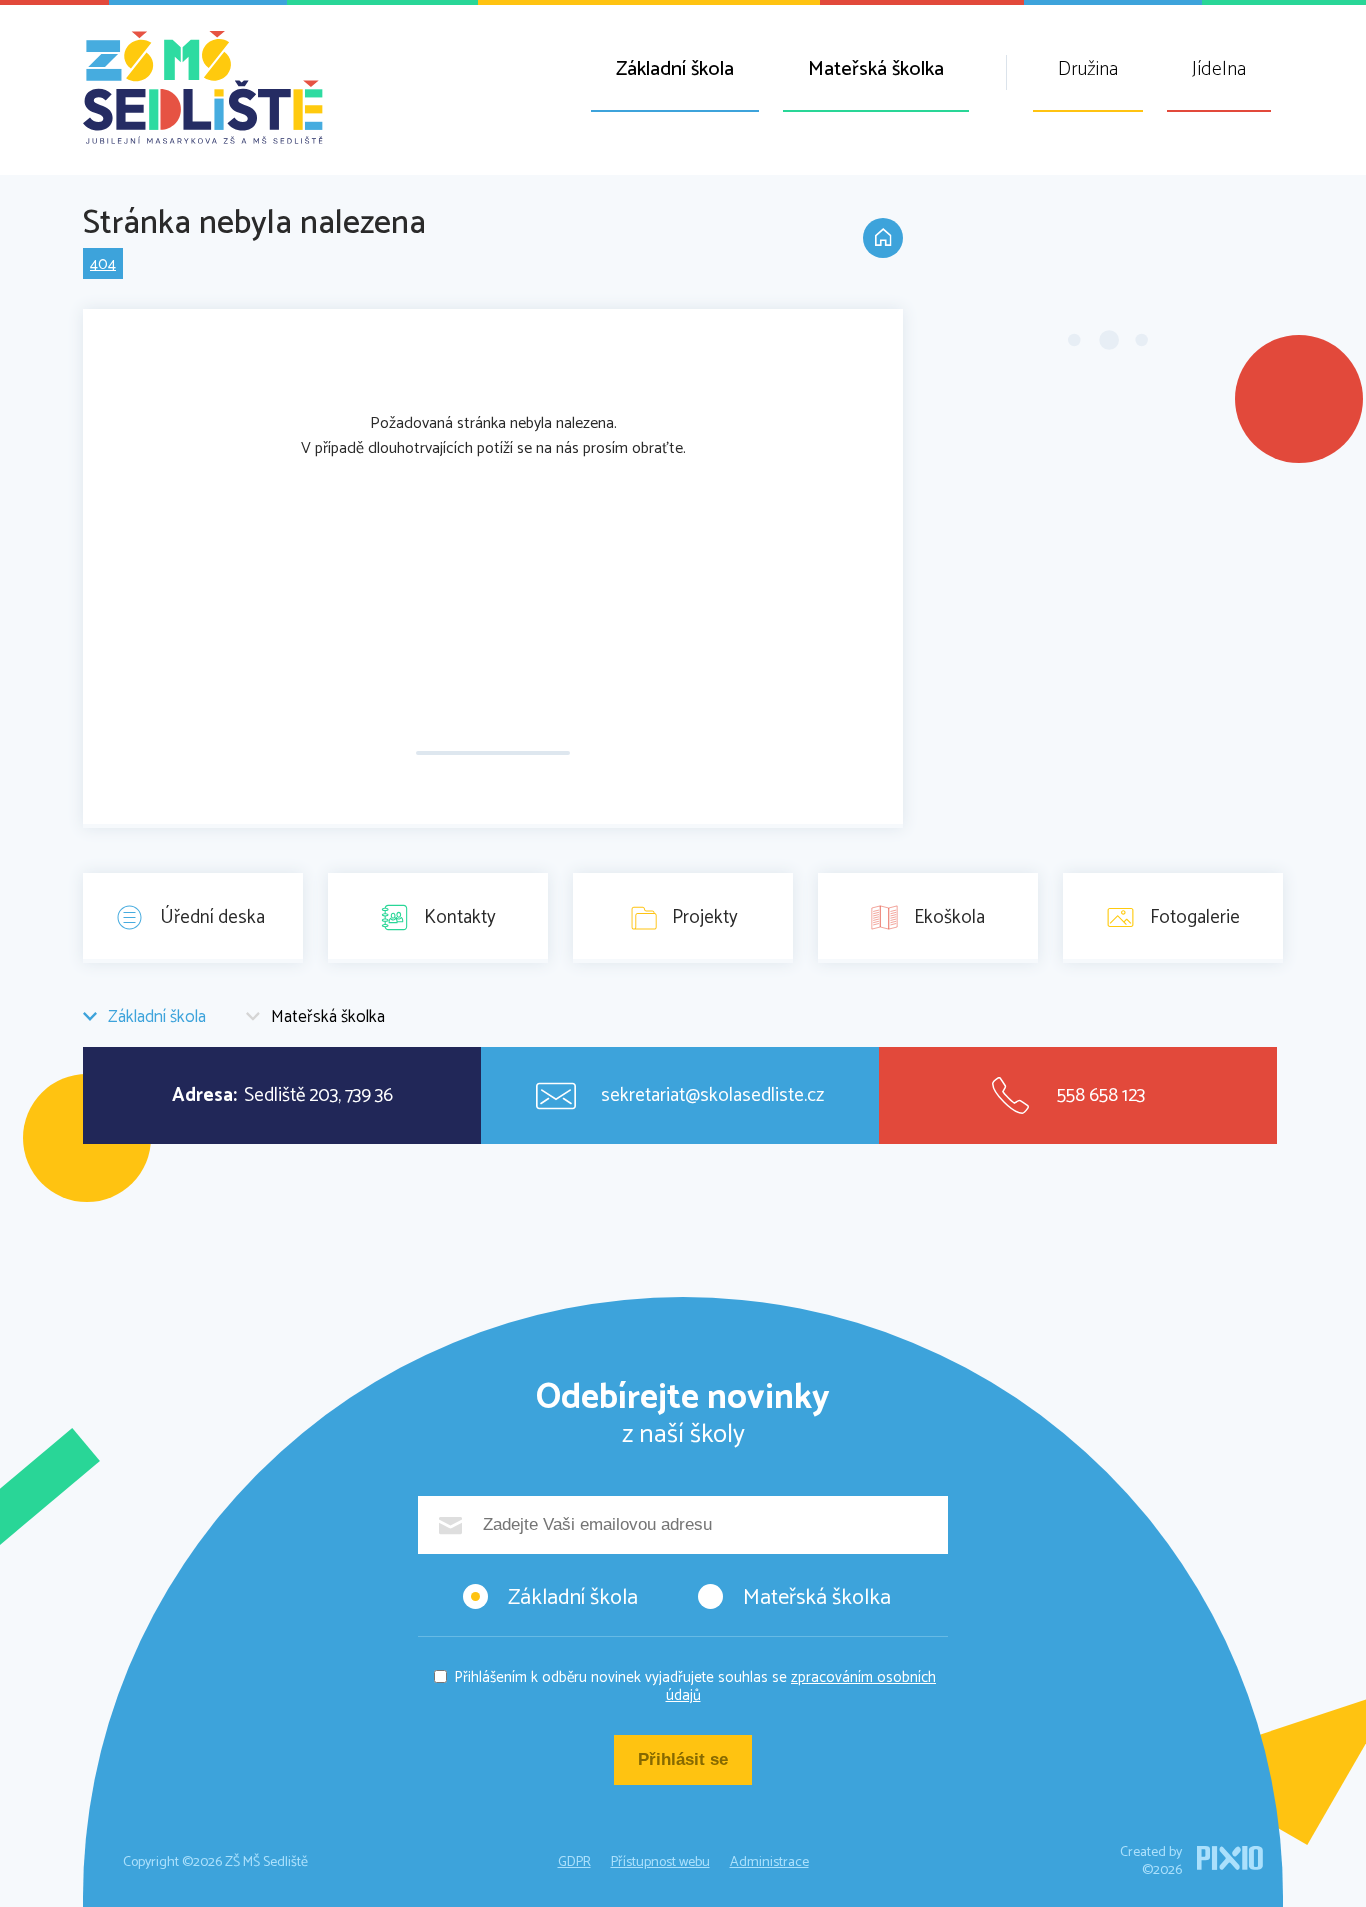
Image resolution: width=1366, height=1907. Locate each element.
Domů (883, 238)
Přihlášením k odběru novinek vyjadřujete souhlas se (695, 1686)
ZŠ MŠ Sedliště (203, 87)
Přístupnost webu (660, 1862)
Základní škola (675, 69)
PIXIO (1230, 1858)
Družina (1088, 69)
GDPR (574, 1862)
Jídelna (1219, 69)
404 (103, 264)
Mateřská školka (876, 69)
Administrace (769, 1862)
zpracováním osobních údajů (801, 1686)
